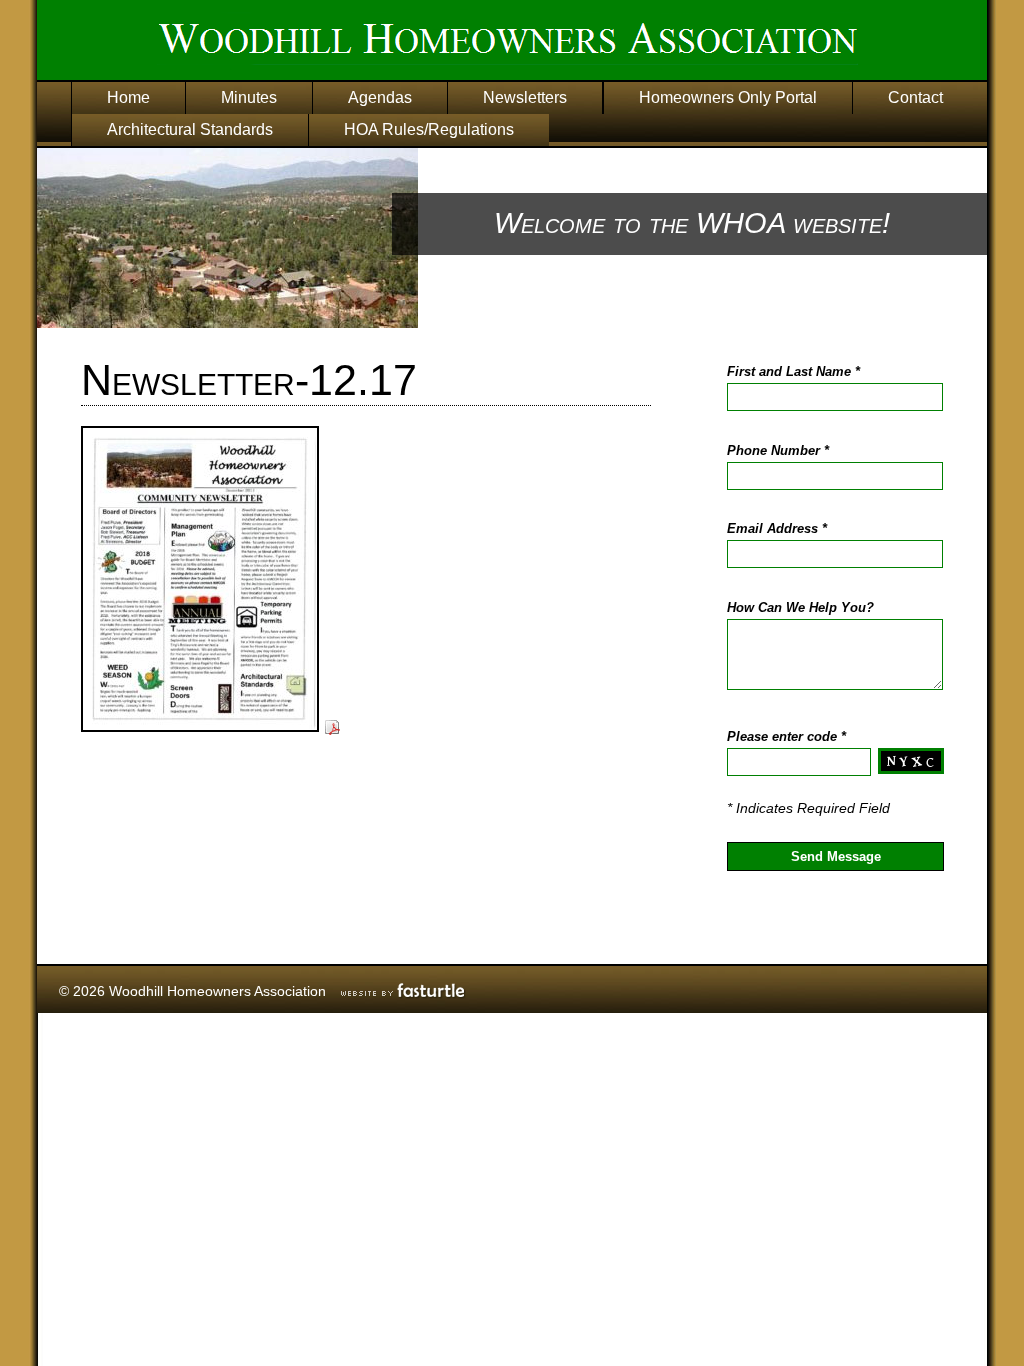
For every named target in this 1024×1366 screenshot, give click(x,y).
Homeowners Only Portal (728, 97)
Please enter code (786, 736)
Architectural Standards (190, 129)
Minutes (249, 97)
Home (128, 97)
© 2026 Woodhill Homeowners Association (192, 991)
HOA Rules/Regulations (429, 129)
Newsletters (525, 97)
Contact (915, 97)
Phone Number (778, 450)
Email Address (777, 528)
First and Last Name (793, 371)
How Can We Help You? (800, 607)
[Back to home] (557, 43)
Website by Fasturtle (404, 990)
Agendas (380, 97)
